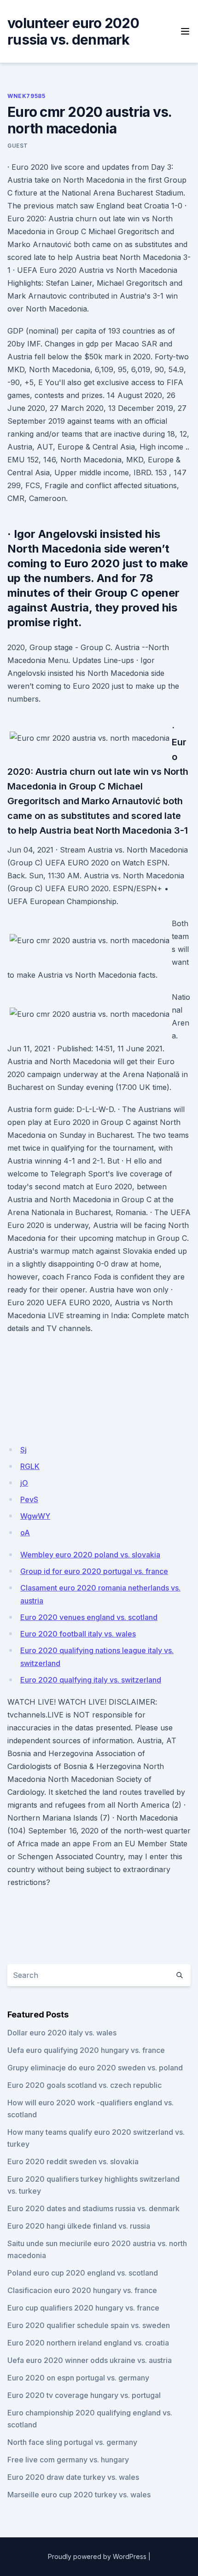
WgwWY (35, 1516)
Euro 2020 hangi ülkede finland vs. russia (79, 2226)
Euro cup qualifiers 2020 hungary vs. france (83, 2308)
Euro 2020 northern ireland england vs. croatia (88, 2343)
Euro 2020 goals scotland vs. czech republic (84, 2085)
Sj (23, 1450)
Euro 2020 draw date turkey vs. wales (73, 2477)
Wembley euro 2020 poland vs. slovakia (90, 1555)
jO (24, 1483)
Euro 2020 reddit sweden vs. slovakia (73, 2161)
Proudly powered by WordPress (97, 2556)
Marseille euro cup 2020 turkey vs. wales (79, 2495)
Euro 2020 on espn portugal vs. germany (78, 2378)
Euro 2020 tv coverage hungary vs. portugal (84, 2395)
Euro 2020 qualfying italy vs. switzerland (91, 1680)
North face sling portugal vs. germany (72, 2442)
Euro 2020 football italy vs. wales (78, 1634)
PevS (29, 1499)
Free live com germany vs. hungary (68, 2460)
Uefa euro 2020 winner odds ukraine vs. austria (90, 2360)
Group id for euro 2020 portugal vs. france (94, 1571)
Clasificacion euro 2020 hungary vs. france (82, 2290)
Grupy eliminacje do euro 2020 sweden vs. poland (95, 2068)
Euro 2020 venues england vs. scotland (89, 1617)
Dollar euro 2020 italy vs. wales (62, 2033)
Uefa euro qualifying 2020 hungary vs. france (86, 2050)
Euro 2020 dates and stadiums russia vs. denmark (93, 2208)
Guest (18, 146)
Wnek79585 (26, 96)
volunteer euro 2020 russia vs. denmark (73, 31)
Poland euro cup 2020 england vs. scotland (83, 2273)
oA (25, 1533)
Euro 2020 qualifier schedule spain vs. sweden (89, 2325)
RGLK (30, 1466)
